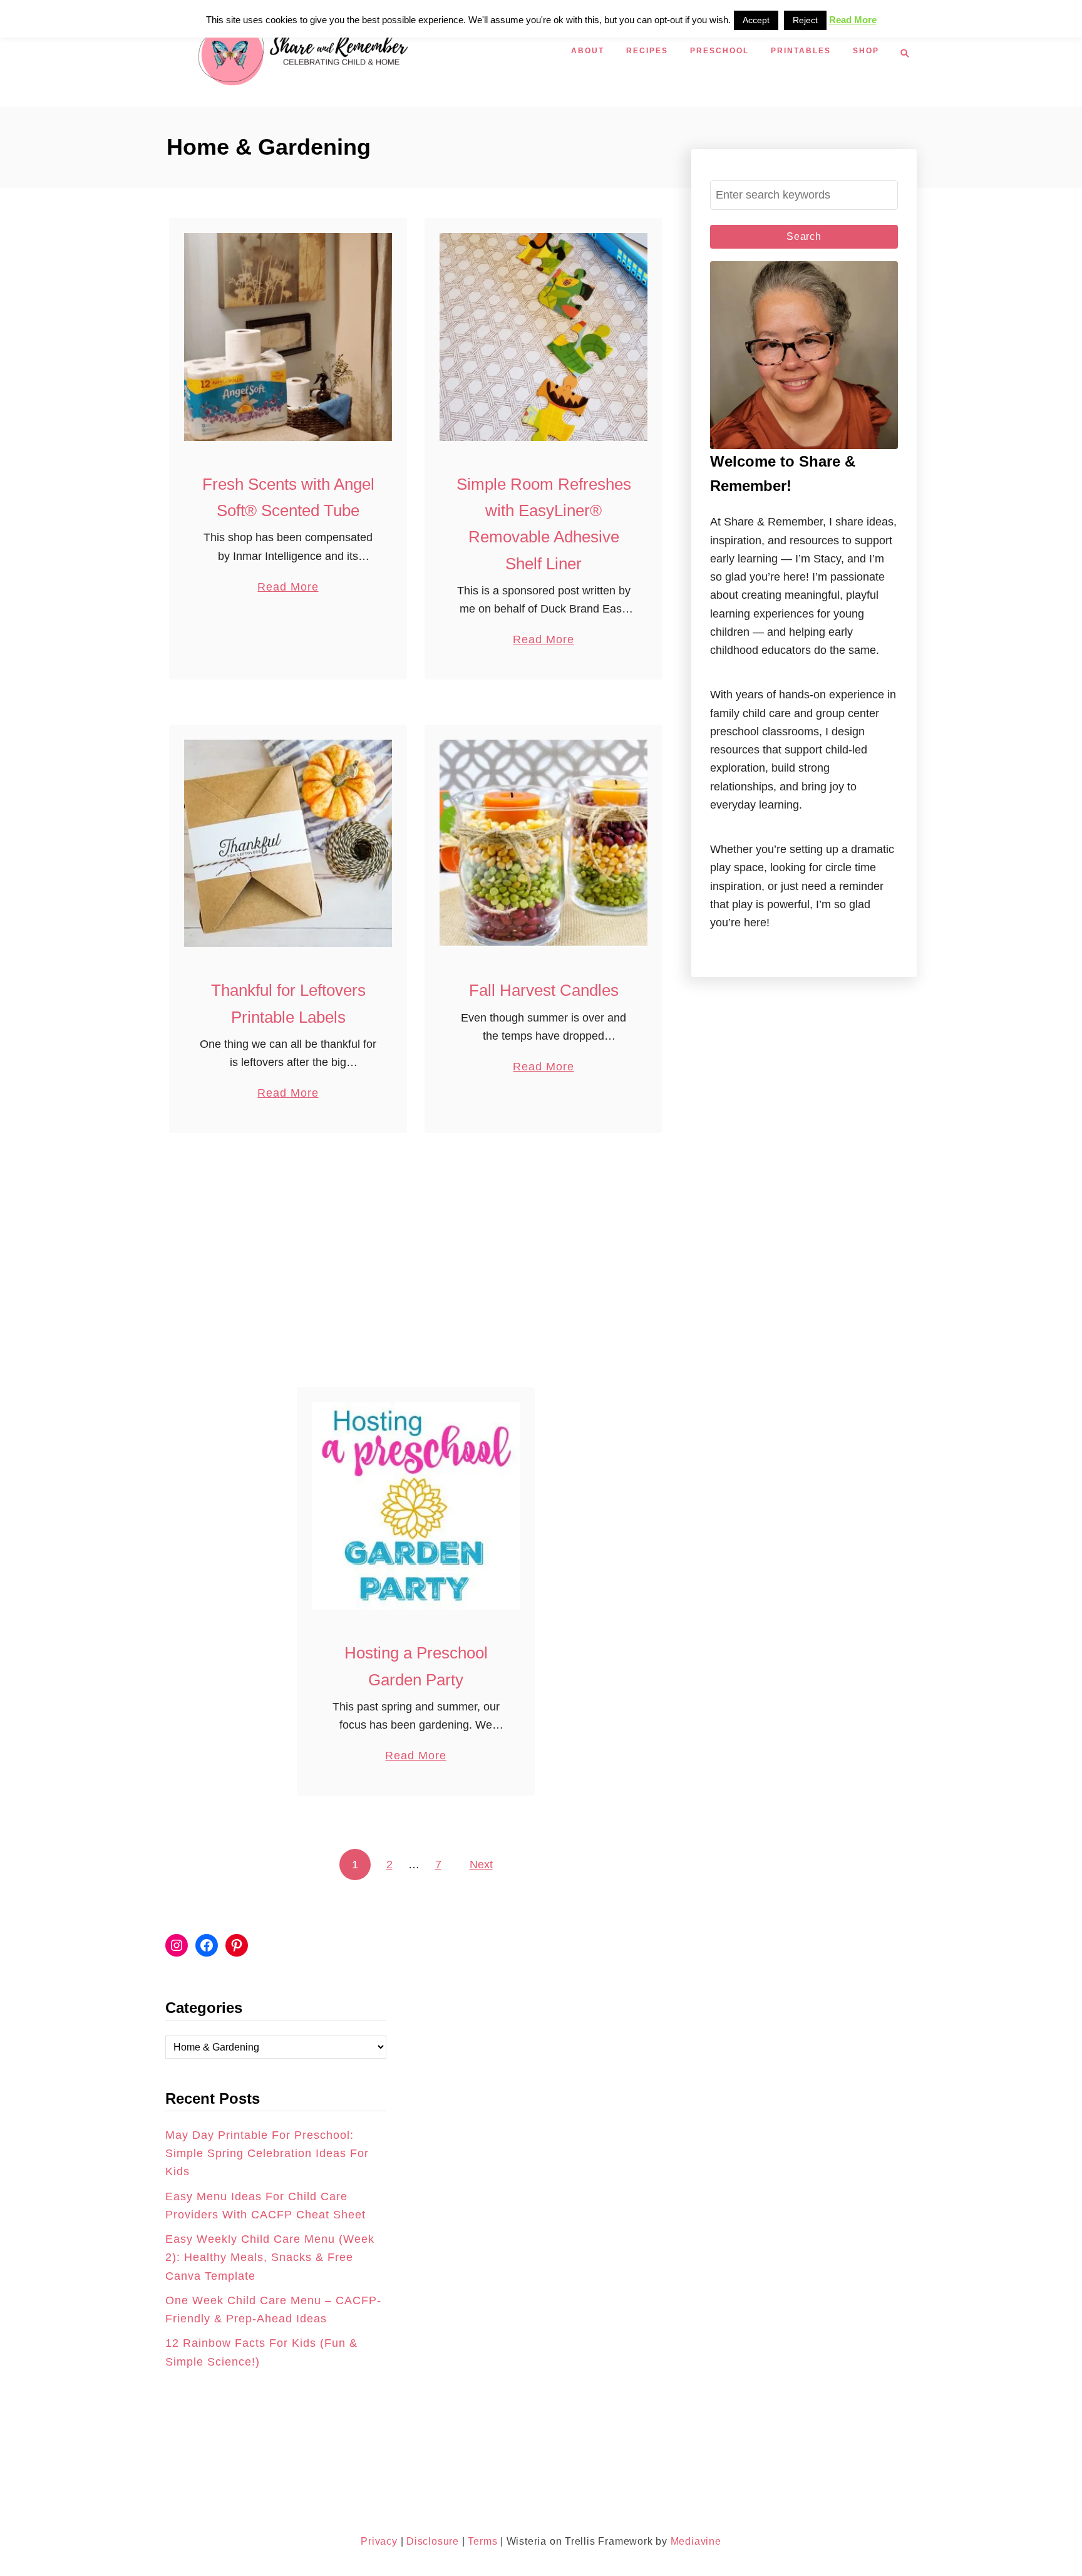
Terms (482, 2541)
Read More (288, 588)
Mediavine (696, 2541)
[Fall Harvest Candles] (544, 844)
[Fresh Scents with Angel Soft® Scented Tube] (288, 337)
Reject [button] (805, 20)
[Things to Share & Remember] (366, 53)
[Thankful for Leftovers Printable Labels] (288, 844)
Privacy (379, 2541)
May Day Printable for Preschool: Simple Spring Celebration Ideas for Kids (267, 2154)
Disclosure (431, 2541)
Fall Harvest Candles (544, 990)
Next (481, 1865)
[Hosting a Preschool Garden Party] (416, 1506)
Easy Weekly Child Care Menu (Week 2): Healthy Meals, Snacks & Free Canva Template (270, 2258)
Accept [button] (756, 20)
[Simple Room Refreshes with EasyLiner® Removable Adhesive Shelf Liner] (544, 337)
